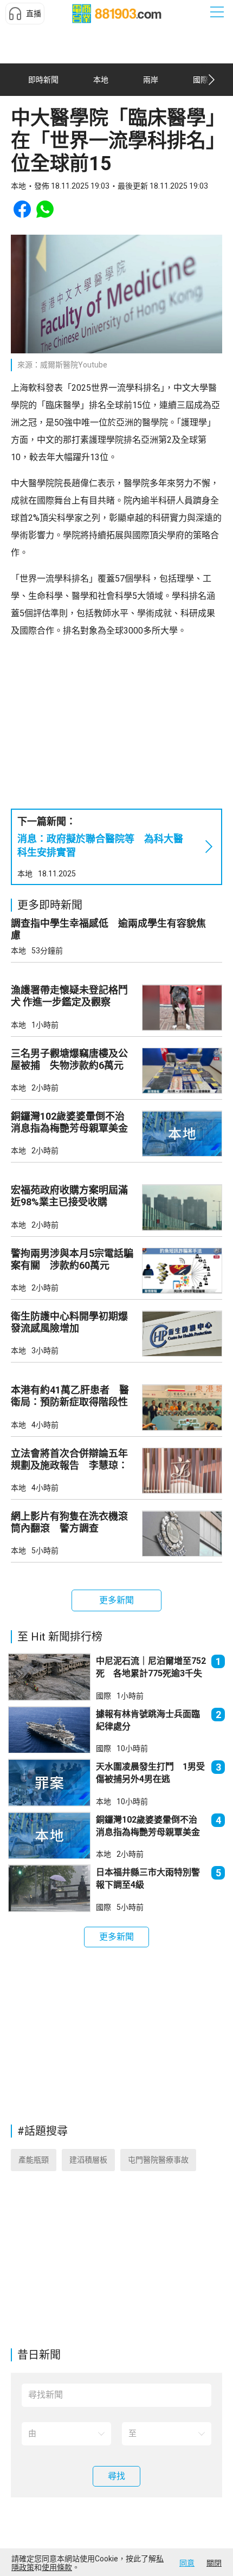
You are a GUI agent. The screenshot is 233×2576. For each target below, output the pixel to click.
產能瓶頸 (34, 2160)
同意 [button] (187, 2563)
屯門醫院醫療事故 (158, 2160)
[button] (25, 14)
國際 (103, 1696)
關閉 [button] (214, 2563)
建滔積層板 (88, 2160)
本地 (25, 874)
